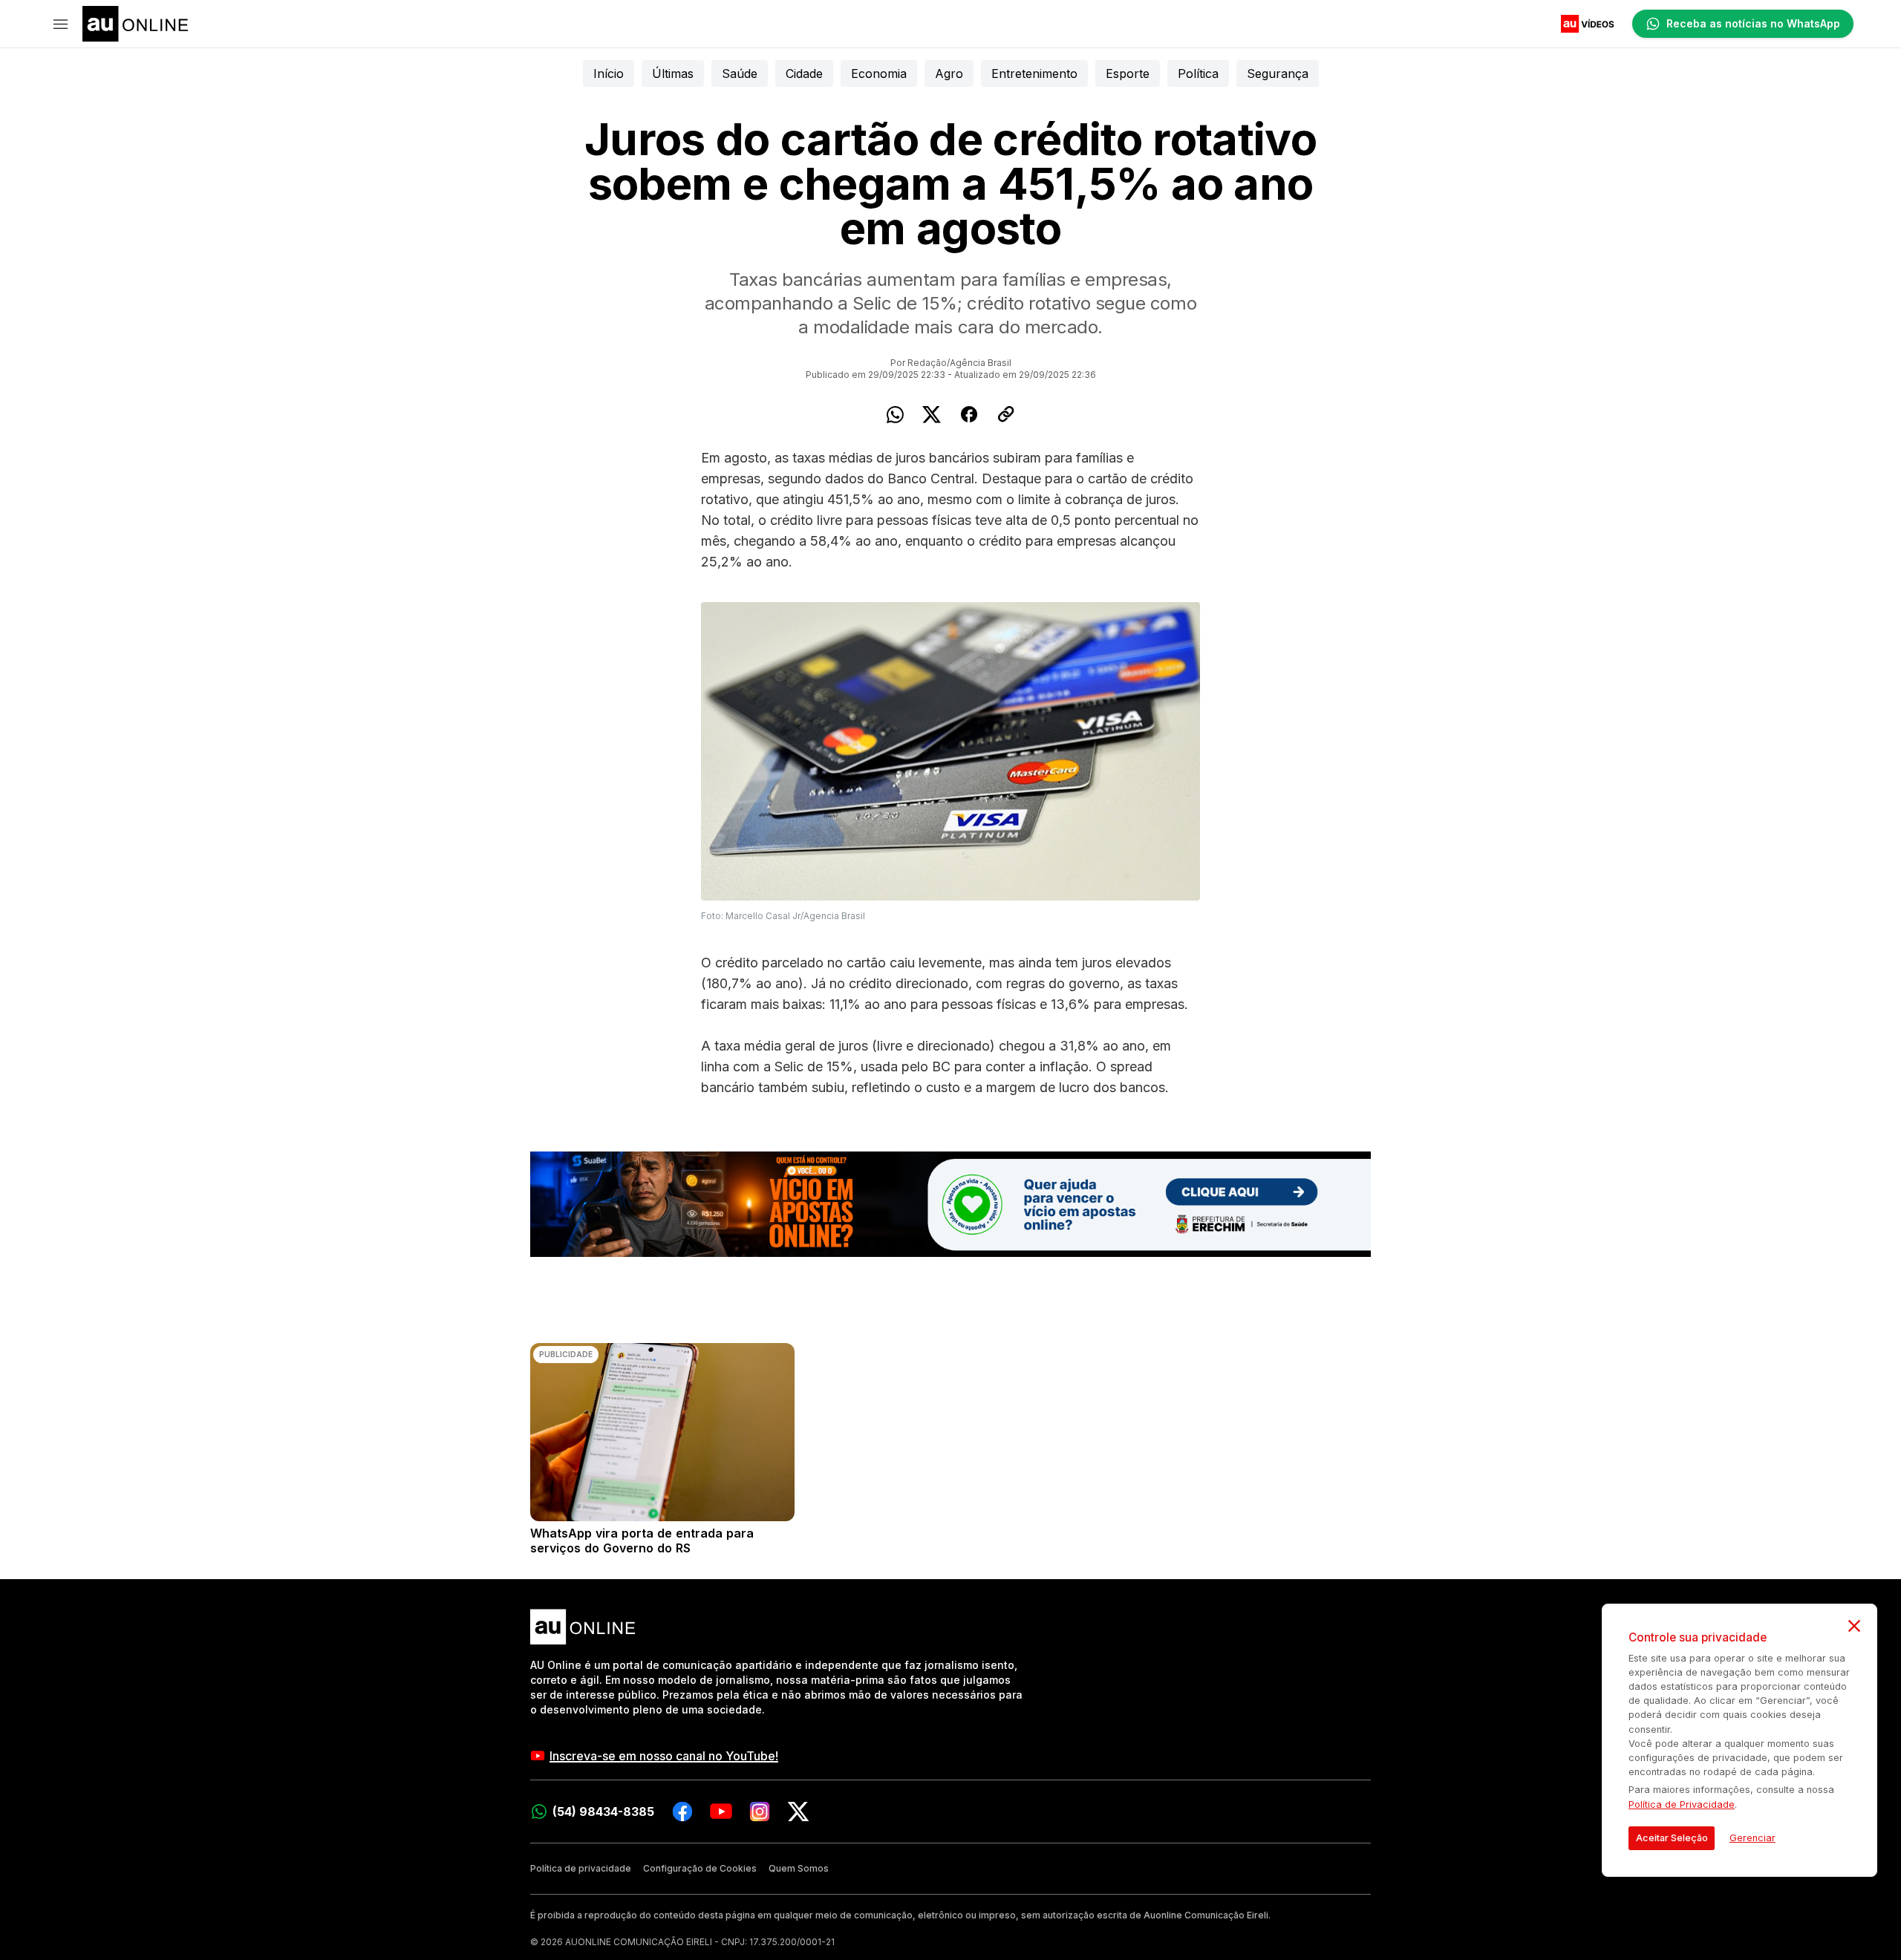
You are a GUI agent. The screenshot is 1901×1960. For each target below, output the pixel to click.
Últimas (673, 73)
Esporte (1128, 73)
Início (609, 73)
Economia (879, 73)
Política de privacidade (581, 1868)
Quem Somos (799, 1868)
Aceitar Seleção (1672, 1838)
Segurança (1278, 73)
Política (1198, 73)
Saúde (740, 73)
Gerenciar (1752, 1838)
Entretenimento (1034, 73)
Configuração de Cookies (700, 1868)
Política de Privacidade (1682, 1804)
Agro (949, 73)
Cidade (804, 73)
